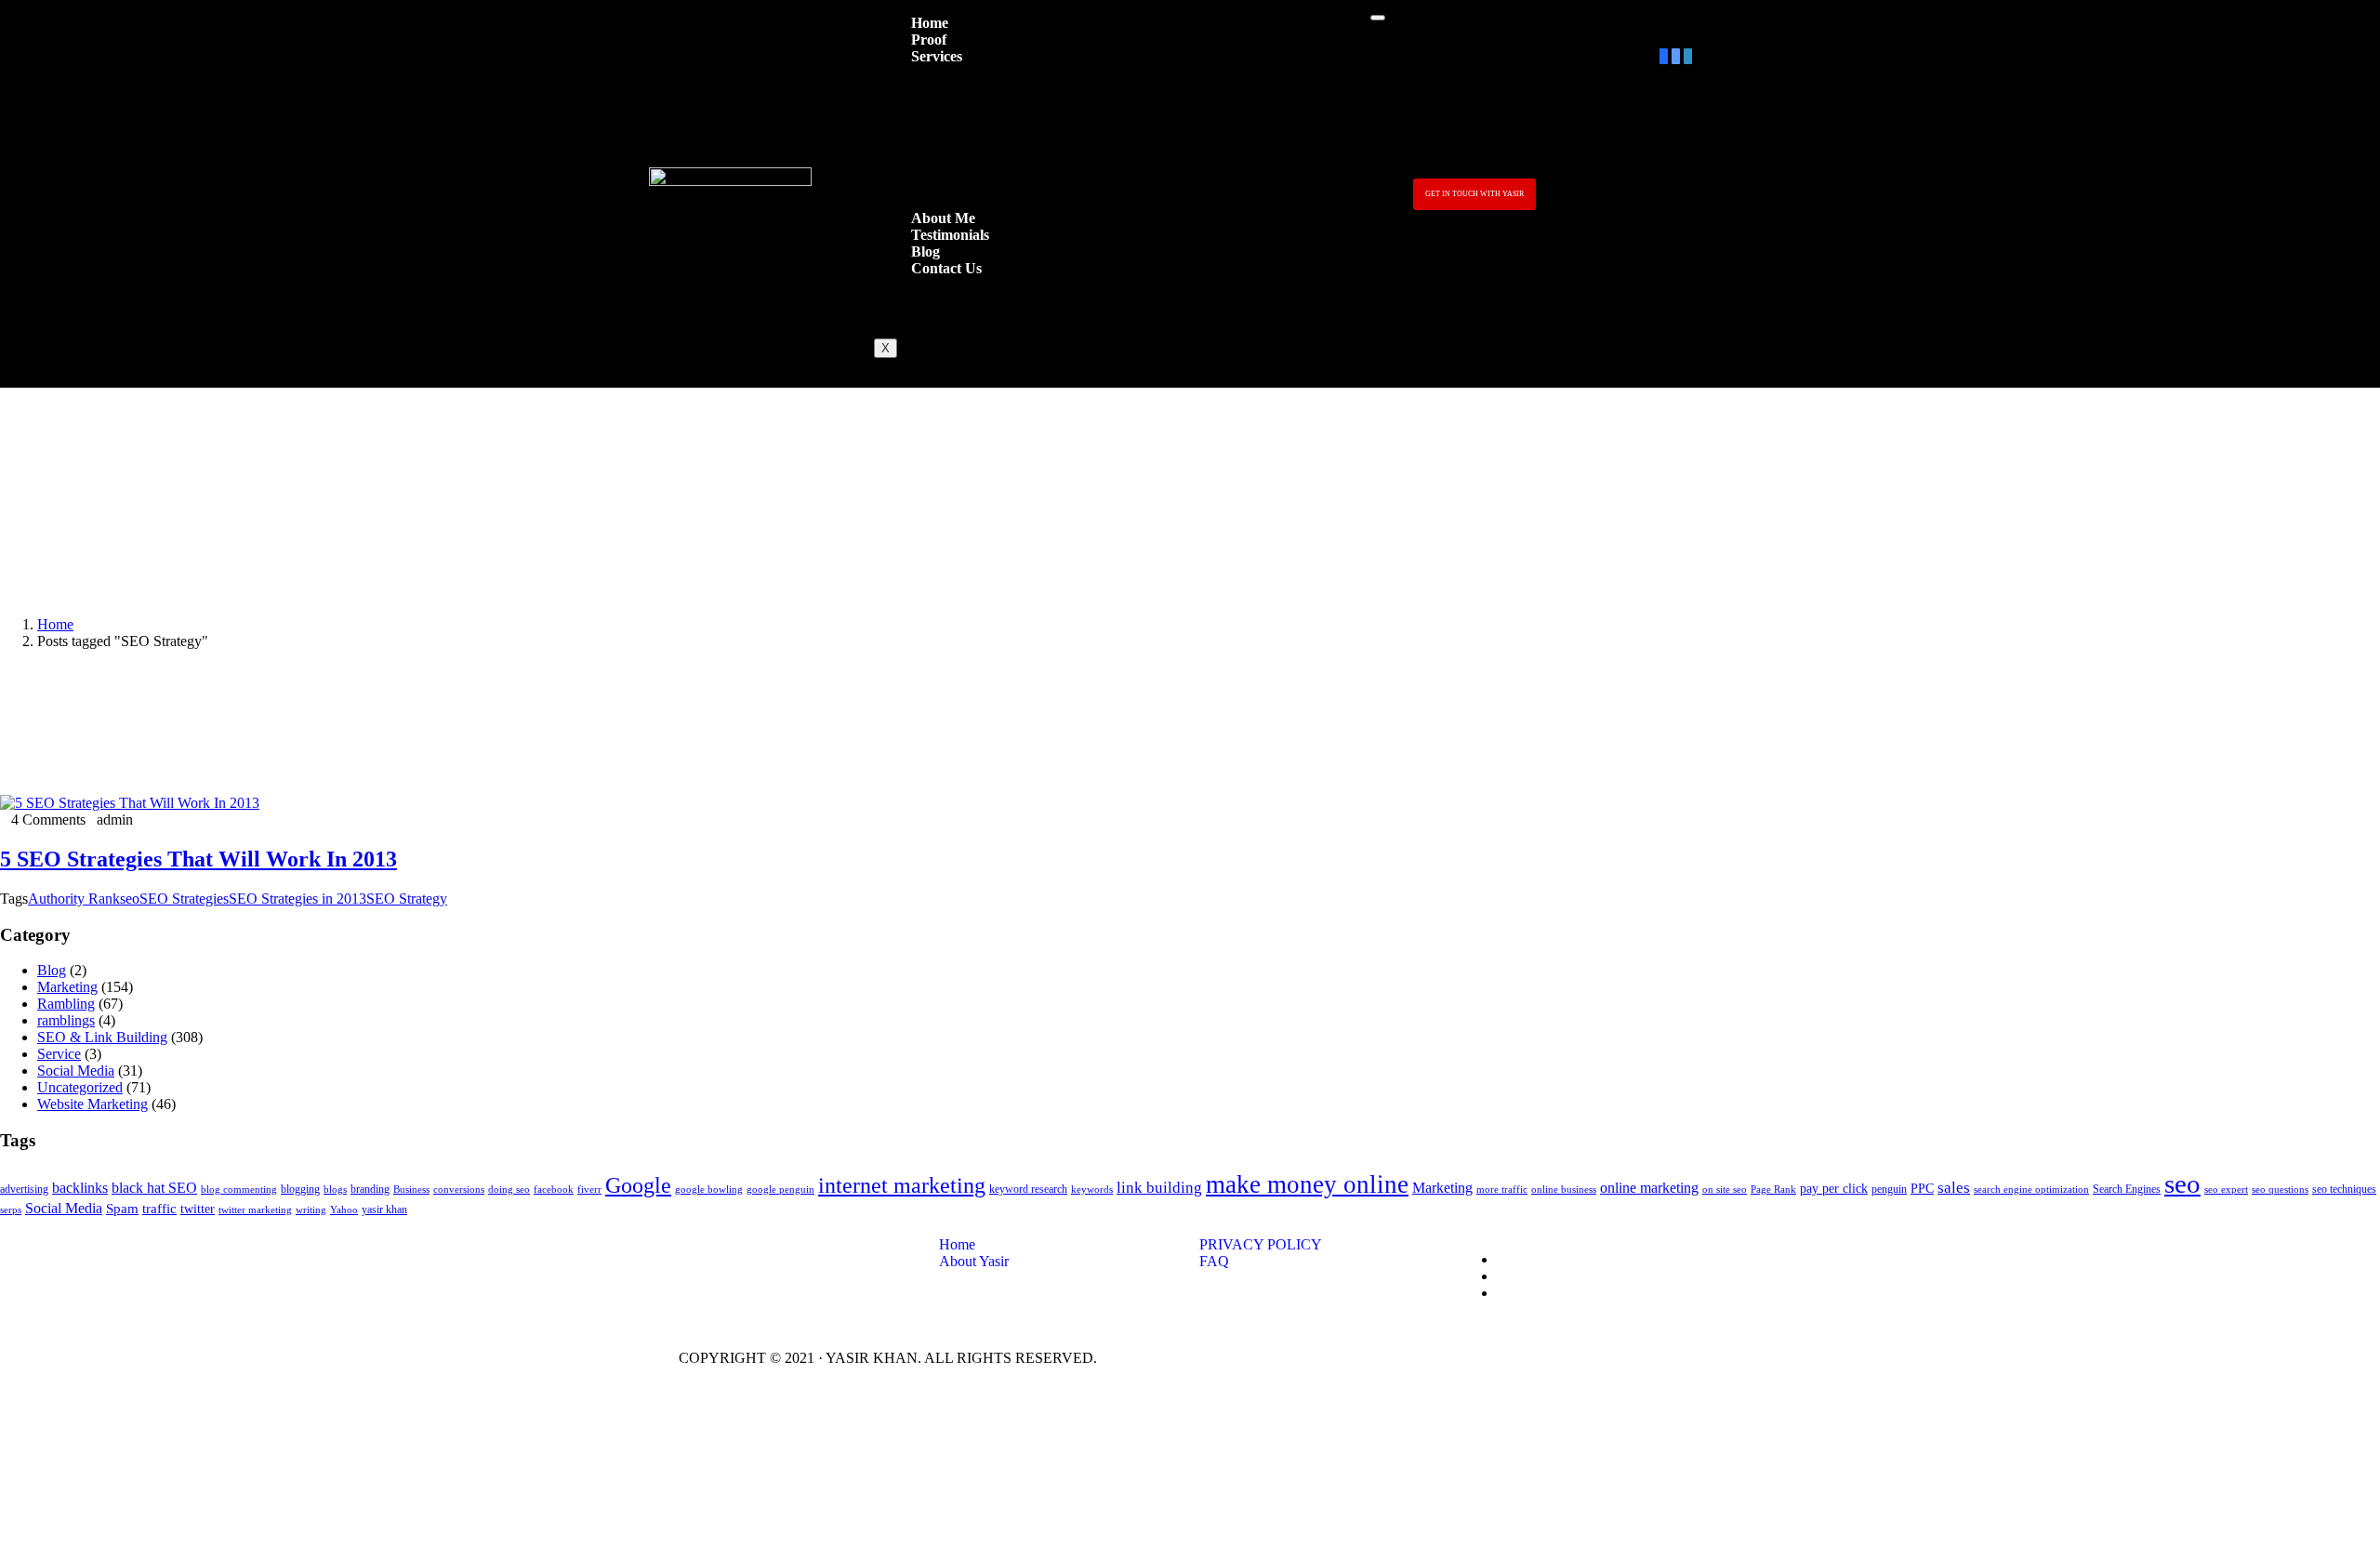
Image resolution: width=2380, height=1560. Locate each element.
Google (638, 1185)
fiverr (589, 1190)
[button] (1474, 194)
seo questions (2280, 1190)
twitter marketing (255, 1210)
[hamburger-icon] (1378, 18)
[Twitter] (1676, 56)
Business (411, 1190)
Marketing (67, 987)
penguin (1889, 1189)
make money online (1307, 1184)
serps (11, 1210)
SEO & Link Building (102, 1037)
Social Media (76, 1071)
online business (1564, 1190)
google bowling (709, 1190)
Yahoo (344, 1210)
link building (1159, 1188)
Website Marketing (93, 1104)
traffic (159, 1209)
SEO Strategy (407, 899)
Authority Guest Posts (966, 120)
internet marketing (902, 1185)
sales (1954, 1188)
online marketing (1649, 1188)
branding (370, 1189)
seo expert (2226, 1190)
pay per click (1834, 1189)
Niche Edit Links (952, 104)
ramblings (66, 1020)
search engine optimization (2031, 1190)
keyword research (1028, 1189)
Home (55, 624)
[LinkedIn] (1688, 56)
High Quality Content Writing (989, 154)
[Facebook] (1664, 56)
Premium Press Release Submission (1006, 87)
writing (311, 1210)
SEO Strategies (184, 899)
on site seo (1725, 1190)
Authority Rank (74, 899)
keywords (1092, 1190)
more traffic (1502, 1190)
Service (59, 1054)
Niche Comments (953, 137)
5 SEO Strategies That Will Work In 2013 (198, 859)
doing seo (509, 1190)
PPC (1922, 1189)
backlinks (80, 1188)
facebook (554, 1190)
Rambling (66, 1004)
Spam (122, 1209)
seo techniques (2344, 1189)
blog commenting (239, 1190)
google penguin (780, 1190)
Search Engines (2127, 1189)
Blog (52, 970)
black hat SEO (154, 1188)
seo (130, 899)
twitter (198, 1209)
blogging (300, 1189)
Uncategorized (80, 1087)
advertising (24, 1189)
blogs (335, 1190)
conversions (459, 1190)
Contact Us (946, 268)
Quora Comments (954, 171)
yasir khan (384, 1210)
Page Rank (1773, 1190)
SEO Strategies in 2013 (297, 899)
